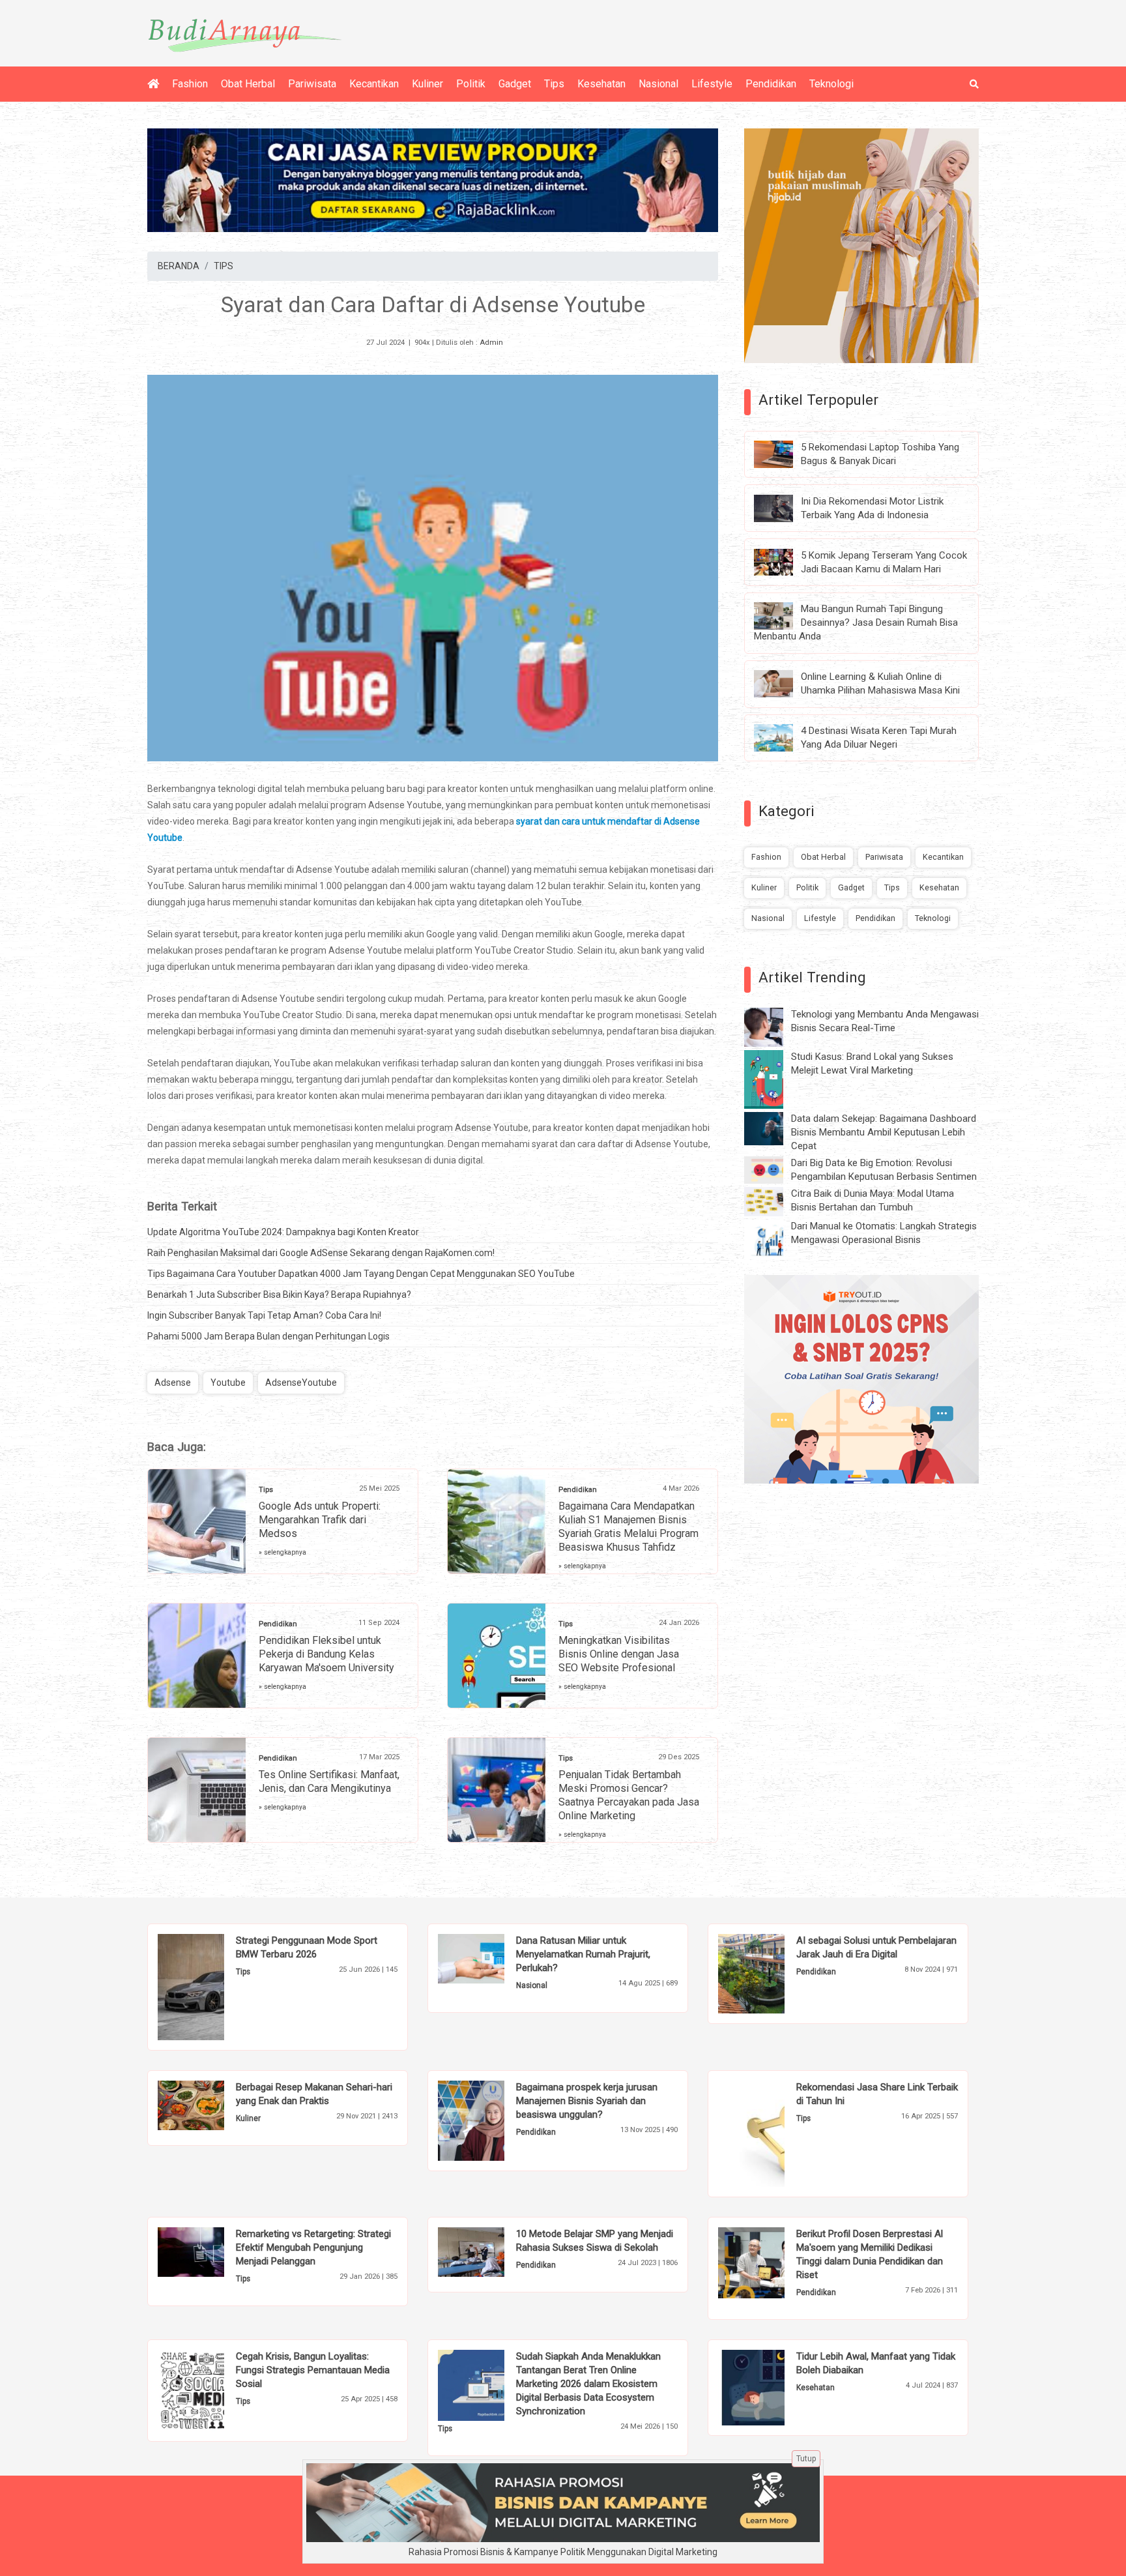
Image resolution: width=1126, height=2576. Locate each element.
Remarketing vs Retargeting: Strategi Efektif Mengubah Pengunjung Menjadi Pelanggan (313, 2247)
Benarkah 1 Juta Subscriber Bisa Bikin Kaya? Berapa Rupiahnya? (279, 1295)
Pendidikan (771, 84)
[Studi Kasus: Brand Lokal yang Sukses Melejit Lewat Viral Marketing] (773, 1079)
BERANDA (179, 266)
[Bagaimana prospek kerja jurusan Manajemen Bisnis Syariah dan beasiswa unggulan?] (491, 2120)
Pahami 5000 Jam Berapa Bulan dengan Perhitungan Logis (268, 1336)
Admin (491, 343)
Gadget (515, 84)
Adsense (173, 1383)
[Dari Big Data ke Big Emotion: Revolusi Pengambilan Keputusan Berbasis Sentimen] (773, 1169)
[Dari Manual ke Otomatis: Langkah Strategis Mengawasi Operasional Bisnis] (773, 1238)
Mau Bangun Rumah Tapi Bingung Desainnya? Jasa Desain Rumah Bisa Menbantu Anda (856, 622)
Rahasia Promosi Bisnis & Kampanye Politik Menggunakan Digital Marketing (563, 2552)
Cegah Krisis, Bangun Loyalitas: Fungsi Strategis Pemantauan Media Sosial (313, 2370)
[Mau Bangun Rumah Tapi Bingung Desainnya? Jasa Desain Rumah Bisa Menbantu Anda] (783, 615)
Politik (471, 84)
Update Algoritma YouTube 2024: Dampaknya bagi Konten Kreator (283, 1232)
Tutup (806, 2459)
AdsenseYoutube (301, 1383)
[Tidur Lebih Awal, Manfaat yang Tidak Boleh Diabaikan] (771, 2387)
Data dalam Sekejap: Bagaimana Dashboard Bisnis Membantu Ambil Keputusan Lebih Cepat (884, 1132)
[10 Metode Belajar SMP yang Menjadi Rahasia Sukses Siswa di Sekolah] (491, 2251)
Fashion (190, 84)
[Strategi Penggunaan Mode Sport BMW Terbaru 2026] (211, 1986)
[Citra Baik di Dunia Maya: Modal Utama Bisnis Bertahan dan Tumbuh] (773, 1201)
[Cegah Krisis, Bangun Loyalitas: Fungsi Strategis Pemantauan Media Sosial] (211, 2390)
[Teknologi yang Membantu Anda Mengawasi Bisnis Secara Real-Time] (773, 1027)
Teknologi (831, 84)
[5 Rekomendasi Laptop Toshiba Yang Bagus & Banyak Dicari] (783, 454)
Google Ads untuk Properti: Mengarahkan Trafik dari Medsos (320, 1520)
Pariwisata (312, 84)
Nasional (658, 84)
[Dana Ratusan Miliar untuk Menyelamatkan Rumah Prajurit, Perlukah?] (491, 1958)
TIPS (224, 266)
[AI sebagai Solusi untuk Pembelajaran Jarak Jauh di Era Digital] (771, 1973)
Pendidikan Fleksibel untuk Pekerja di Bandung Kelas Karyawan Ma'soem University (326, 1654)
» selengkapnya (282, 1552)
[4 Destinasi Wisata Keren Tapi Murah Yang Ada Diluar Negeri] (783, 737)
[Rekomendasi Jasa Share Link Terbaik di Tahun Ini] (771, 2133)
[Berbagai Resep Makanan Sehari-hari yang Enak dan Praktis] (211, 2105)
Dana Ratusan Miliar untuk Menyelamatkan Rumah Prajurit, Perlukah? (583, 1954)
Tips (554, 84)
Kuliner (427, 84)
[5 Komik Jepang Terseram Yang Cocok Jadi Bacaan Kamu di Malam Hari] (783, 561)
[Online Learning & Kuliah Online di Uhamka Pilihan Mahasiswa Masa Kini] (783, 683)
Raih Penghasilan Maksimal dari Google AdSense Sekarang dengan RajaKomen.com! (321, 1253)
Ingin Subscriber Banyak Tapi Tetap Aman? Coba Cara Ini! (264, 1315)
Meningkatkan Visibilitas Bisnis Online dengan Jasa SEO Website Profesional (619, 1654)
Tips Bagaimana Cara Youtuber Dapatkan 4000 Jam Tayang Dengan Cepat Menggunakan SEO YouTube (361, 1274)
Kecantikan (374, 84)
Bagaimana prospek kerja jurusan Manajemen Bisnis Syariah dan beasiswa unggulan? (587, 2101)
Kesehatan (601, 84)
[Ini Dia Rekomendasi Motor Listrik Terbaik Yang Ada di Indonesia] (783, 507)
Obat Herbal (248, 84)
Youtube (228, 1383)
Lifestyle (712, 84)
